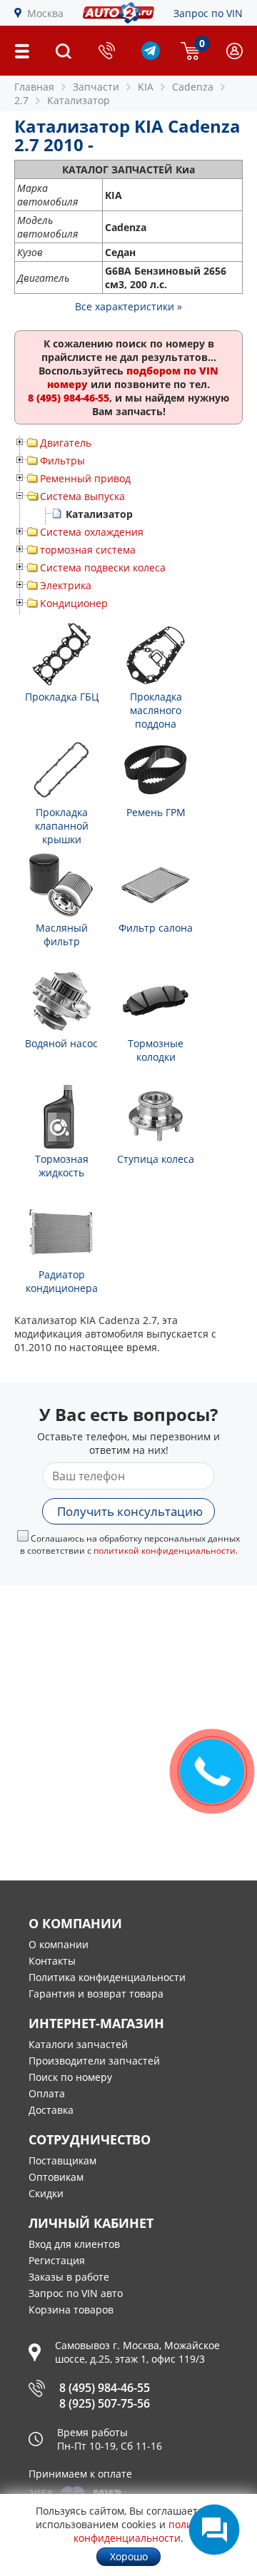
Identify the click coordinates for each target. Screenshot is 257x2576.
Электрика (66, 585)
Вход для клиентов (74, 2244)
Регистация (57, 2260)
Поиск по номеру (70, 2077)
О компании (59, 1944)
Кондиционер (74, 603)
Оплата (47, 2093)
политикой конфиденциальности (165, 1551)
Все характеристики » (128, 306)
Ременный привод (85, 478)
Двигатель (66, 443)
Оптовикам (56, 2177)
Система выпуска (82, 496)
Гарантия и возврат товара (96, 1994)
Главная (34, 87)
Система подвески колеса (103, 567)
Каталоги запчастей (78, 2044)
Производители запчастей (94, 2061)
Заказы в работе (69, 2277)
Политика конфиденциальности (107, 1977)
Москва (45, 13)
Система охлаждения (92, 532)
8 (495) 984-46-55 (105, 2388)
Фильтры (62, 460)
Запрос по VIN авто (76, 2293)
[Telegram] (151, 56)
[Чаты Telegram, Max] (214, 2530)
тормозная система (88, 550)
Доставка (51, 2110)
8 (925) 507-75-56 (105, 2403)
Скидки (46, 2193)
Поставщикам (62, 2160)
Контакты (52, 1961)
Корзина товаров (71, 2310)
